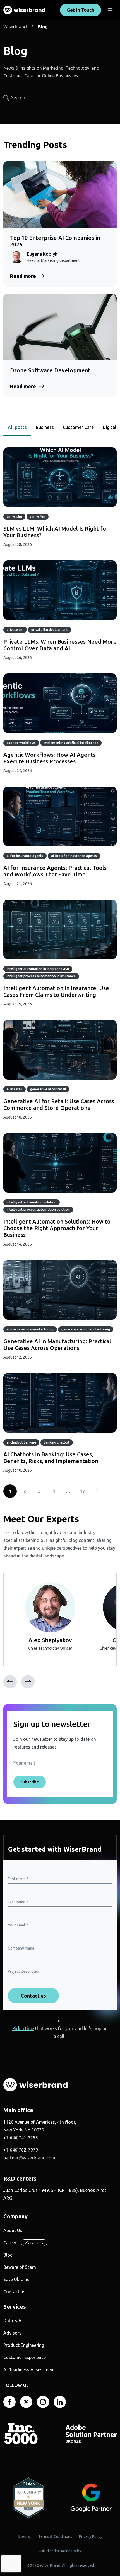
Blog (8, 2255)
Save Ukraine (16, 2279)
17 (83, 1491)
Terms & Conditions (55, 2536)
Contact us (14, 2292)
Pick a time (23, 2028)
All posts (17, 427)
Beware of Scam (20, 2267)
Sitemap (25, 2536)
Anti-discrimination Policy (60, 2551)
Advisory (12, 2333)
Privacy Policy (91, 2536)
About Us (13, 2230)
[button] (28, 1682)
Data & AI (13, 2321)
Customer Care (78, 427)
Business (45, 427)
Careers (11, 2243)
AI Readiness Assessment (29, 2370)
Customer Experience (25, 2357)
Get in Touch (81, 10)
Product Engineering (24, 2345)
